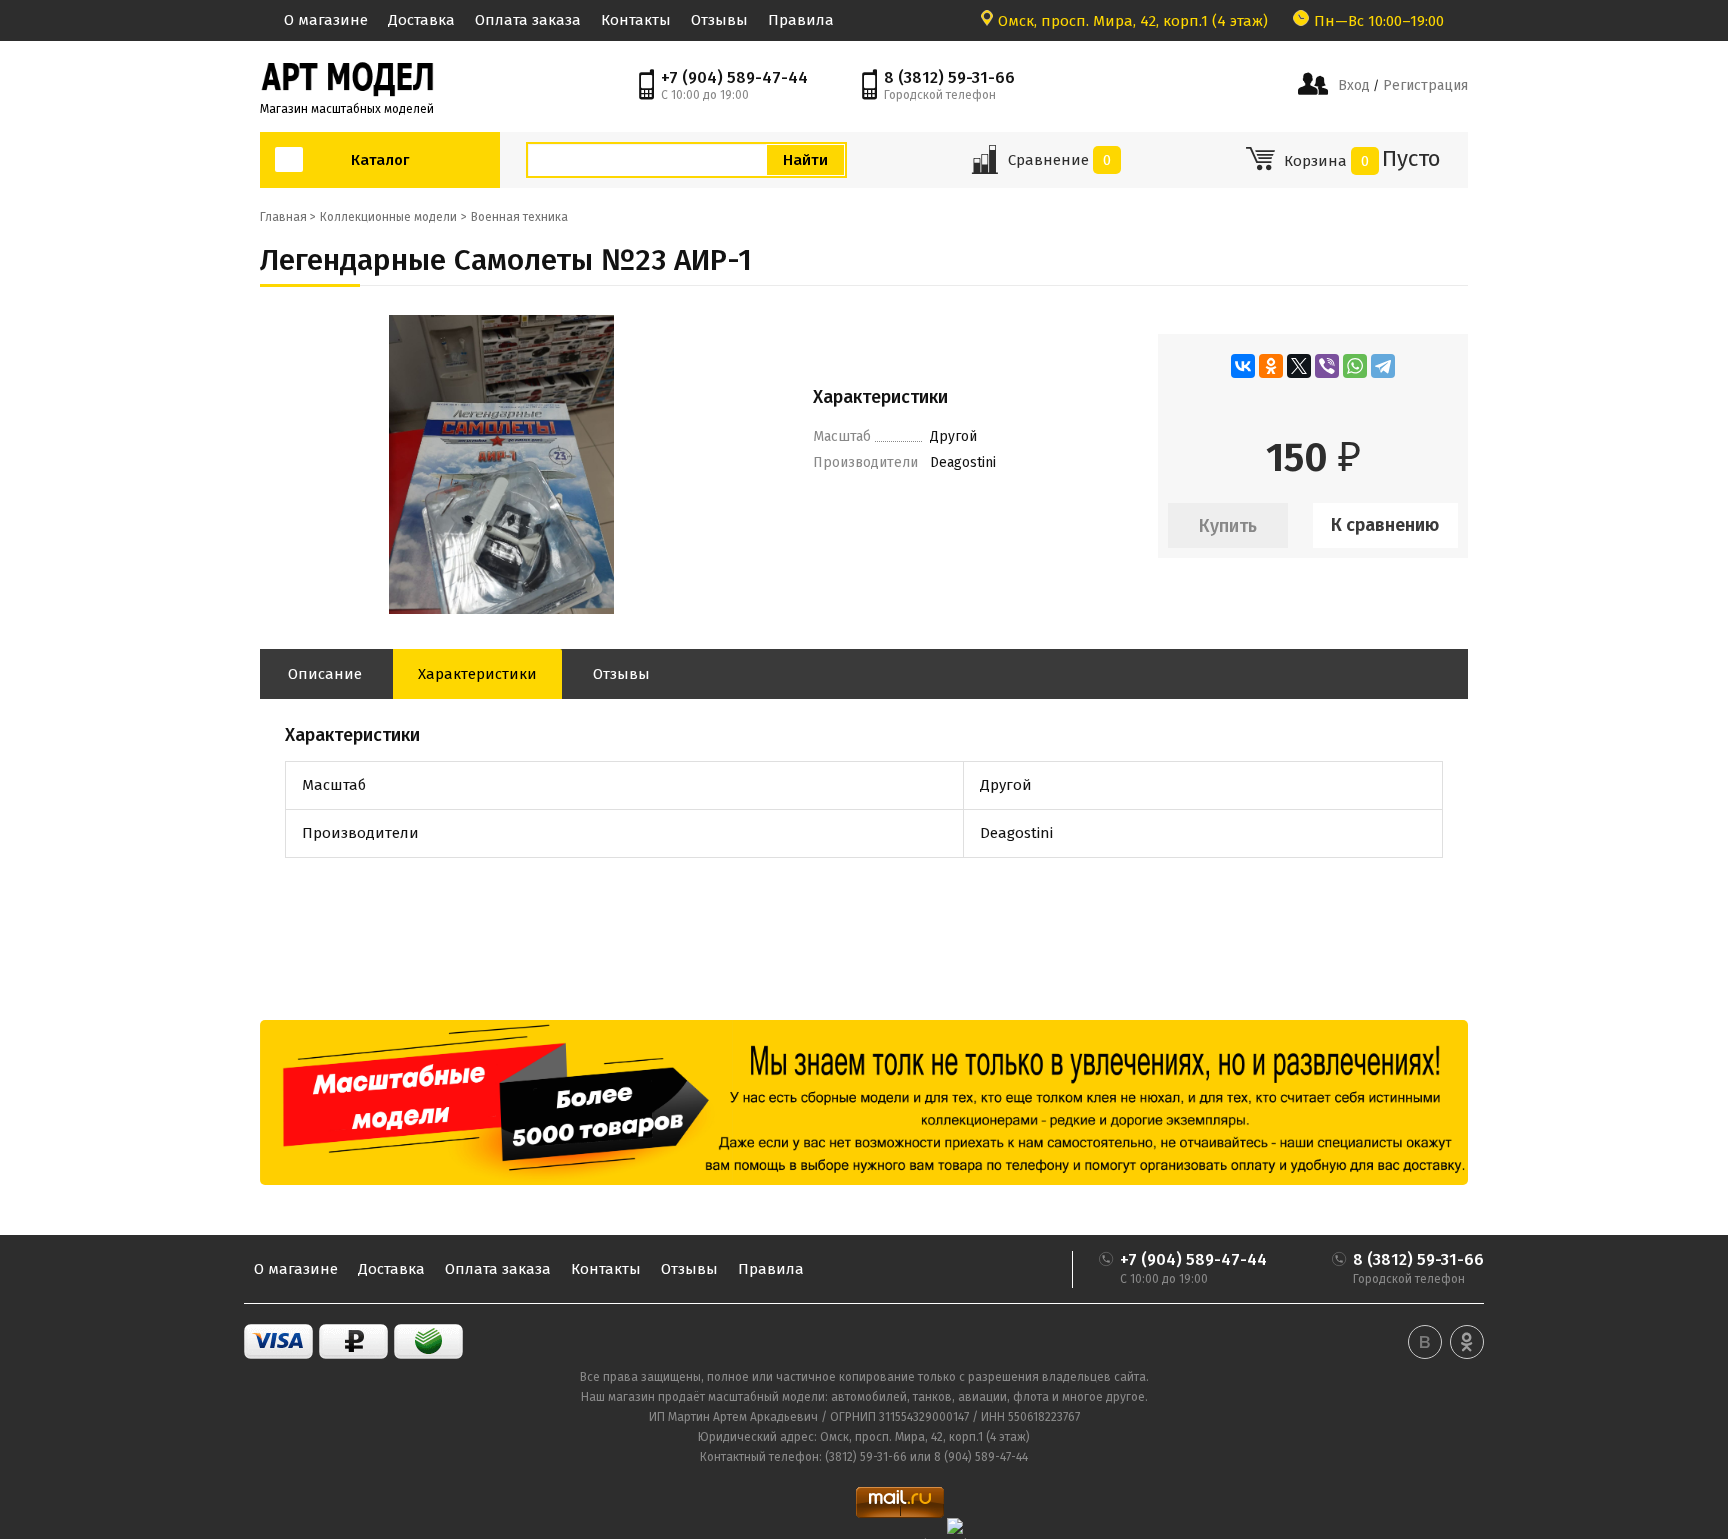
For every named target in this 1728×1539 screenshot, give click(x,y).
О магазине (326, 20)
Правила (801, 20)
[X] (1299, 366)
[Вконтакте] (1425, 1342)
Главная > (288, 217)
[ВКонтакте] (1243, 366)
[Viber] (1327, 366)
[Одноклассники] (1271, 366)
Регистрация (1423, 85)
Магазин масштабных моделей (347, 109)
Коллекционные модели (388, 217)
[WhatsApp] (1355, 366)
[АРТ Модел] (347, 77)
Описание (325, 674)
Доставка (421, 20)
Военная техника (519, 217)
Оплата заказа (528, 20)
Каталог (380, 160)
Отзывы (719, 20)
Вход (1354, 85)
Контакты (636, 20)
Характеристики (477, 674)
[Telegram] (1383, 366)
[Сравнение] (984, 166)
